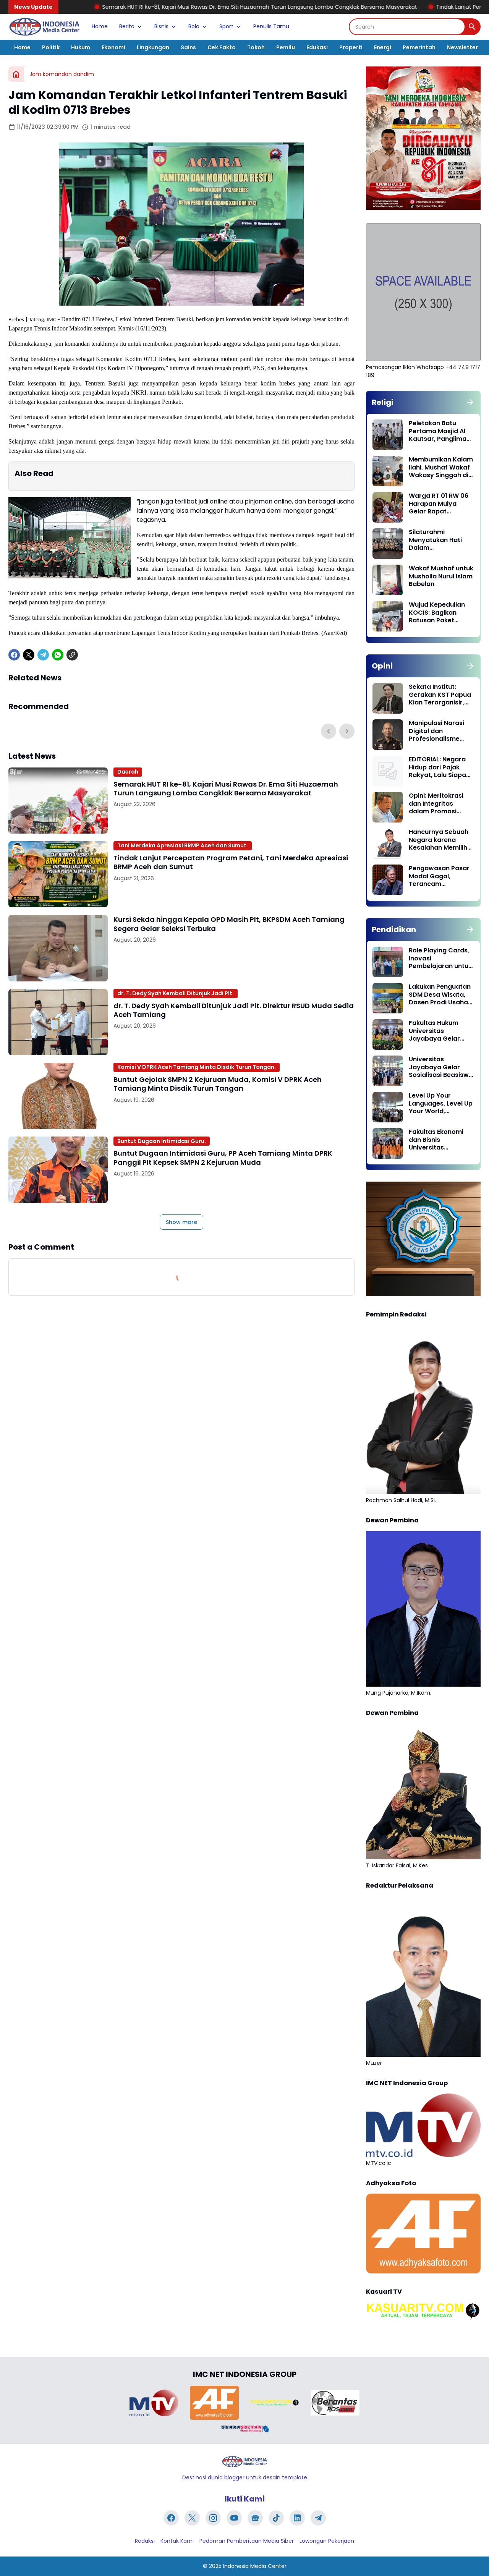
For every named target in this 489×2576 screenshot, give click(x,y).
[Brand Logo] (154, 2403)
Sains (188, 47)
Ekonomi (113, 47)
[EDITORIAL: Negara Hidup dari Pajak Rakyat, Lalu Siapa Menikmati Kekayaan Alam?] (388, 771)
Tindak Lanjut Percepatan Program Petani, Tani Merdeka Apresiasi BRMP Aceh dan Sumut (231, 862)
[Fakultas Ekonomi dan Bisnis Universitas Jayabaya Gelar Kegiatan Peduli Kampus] (388, 1143)
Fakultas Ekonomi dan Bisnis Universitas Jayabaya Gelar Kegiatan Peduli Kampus (436, 1140)
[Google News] (255, 2518)
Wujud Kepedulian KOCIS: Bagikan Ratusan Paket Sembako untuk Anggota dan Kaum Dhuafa (439, 613)
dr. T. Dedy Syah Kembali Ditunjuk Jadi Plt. (176, 993)
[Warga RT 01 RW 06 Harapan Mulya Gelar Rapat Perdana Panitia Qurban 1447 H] (388, 507)
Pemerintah (419, 47)
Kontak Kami (177, 2541)
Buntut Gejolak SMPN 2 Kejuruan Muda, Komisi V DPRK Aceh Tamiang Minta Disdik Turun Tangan (218, 1084)
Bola (194, 26)
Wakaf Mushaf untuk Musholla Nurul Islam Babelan (441, 576)
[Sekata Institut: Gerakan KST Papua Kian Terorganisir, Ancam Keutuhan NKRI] (388, 698)
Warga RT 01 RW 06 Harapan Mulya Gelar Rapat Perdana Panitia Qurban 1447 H (439, 504)
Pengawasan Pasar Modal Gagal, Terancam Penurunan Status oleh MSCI (439, 876)
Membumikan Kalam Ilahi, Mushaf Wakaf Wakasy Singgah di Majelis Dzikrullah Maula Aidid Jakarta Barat (441, 468)
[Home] (16, 74)
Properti (351, 47)
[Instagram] (213, 2518)
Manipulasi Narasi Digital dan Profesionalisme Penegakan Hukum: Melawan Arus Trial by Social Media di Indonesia (439, 731)
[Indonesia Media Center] (44, 27)
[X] (29, 655)
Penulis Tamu (271, 26)
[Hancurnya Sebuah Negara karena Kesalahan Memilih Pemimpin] (388, 844)
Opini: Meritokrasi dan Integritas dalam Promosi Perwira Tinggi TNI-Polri (438, 804)
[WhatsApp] (58, 655)
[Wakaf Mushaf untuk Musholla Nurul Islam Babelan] (388, 580)
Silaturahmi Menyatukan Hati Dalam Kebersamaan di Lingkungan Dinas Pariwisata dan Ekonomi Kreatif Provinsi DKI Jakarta (440, 540)
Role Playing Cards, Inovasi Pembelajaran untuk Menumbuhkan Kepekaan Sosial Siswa (440, 959)
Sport (226, 26)
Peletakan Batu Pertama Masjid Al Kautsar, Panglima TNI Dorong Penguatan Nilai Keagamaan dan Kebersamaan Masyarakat (438, 431)
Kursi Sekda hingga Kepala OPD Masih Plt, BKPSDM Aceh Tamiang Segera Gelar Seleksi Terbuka (229, 924)
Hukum (81, 47)
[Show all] (470, 402)
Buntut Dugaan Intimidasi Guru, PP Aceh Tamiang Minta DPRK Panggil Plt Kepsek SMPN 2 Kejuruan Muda (223, 1158)
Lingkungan (153, 47)
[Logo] (244, 2462)
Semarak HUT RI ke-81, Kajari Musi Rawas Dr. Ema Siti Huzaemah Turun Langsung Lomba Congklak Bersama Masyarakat (226, 789)
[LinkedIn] (297, 2518)
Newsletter (462, 47)
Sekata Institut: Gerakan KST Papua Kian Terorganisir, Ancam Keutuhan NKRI (440, 695)
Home (100, 26)
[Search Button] (472, 27)
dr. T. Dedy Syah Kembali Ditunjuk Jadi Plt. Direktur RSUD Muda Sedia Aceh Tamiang (234, 1010)
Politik (51, 47)
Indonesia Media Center (255, 2566)
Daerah (128, 772)
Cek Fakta (222, 47)
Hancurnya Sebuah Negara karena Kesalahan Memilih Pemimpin (439, 840)
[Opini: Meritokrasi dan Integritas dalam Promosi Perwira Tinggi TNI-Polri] (388, 807)
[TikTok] (276, 2518)
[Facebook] (14, 655)
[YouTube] (234, 2518)
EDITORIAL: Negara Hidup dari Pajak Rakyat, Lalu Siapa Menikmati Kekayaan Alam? (437, 767)
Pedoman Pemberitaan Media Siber (247, 2541)
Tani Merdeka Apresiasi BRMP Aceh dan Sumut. (183, 845)
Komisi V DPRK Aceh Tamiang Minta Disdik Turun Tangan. (197, 1067)
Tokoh (256, 47)
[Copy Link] (72, 655)
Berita (127, 26)
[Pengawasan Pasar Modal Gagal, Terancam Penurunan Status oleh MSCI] (388, 880)
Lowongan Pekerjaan (327, 2541)
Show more (181, 1222)
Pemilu (286, 47)
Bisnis (161, 26)
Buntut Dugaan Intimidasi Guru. (162, 1141)
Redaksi (145, 2541)
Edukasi (317, 47)
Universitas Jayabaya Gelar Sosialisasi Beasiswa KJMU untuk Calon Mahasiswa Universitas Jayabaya (441, 1067)
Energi (383, 47)
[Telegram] (43, 655)
